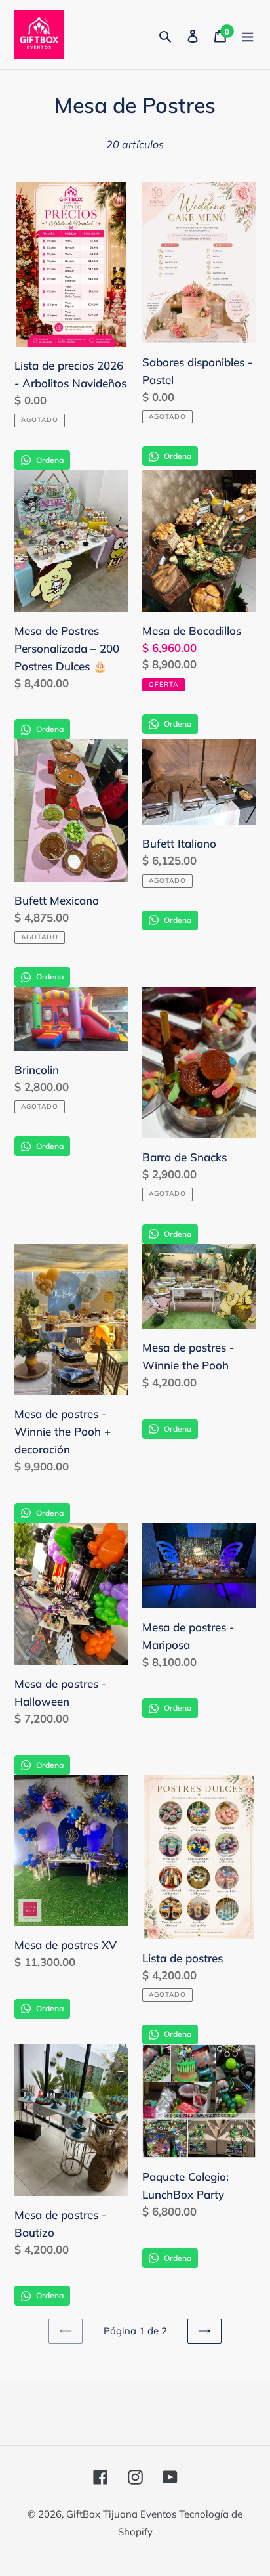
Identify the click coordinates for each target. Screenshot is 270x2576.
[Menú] (248, 34)
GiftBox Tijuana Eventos (123, 2514)
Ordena (50, 460)
